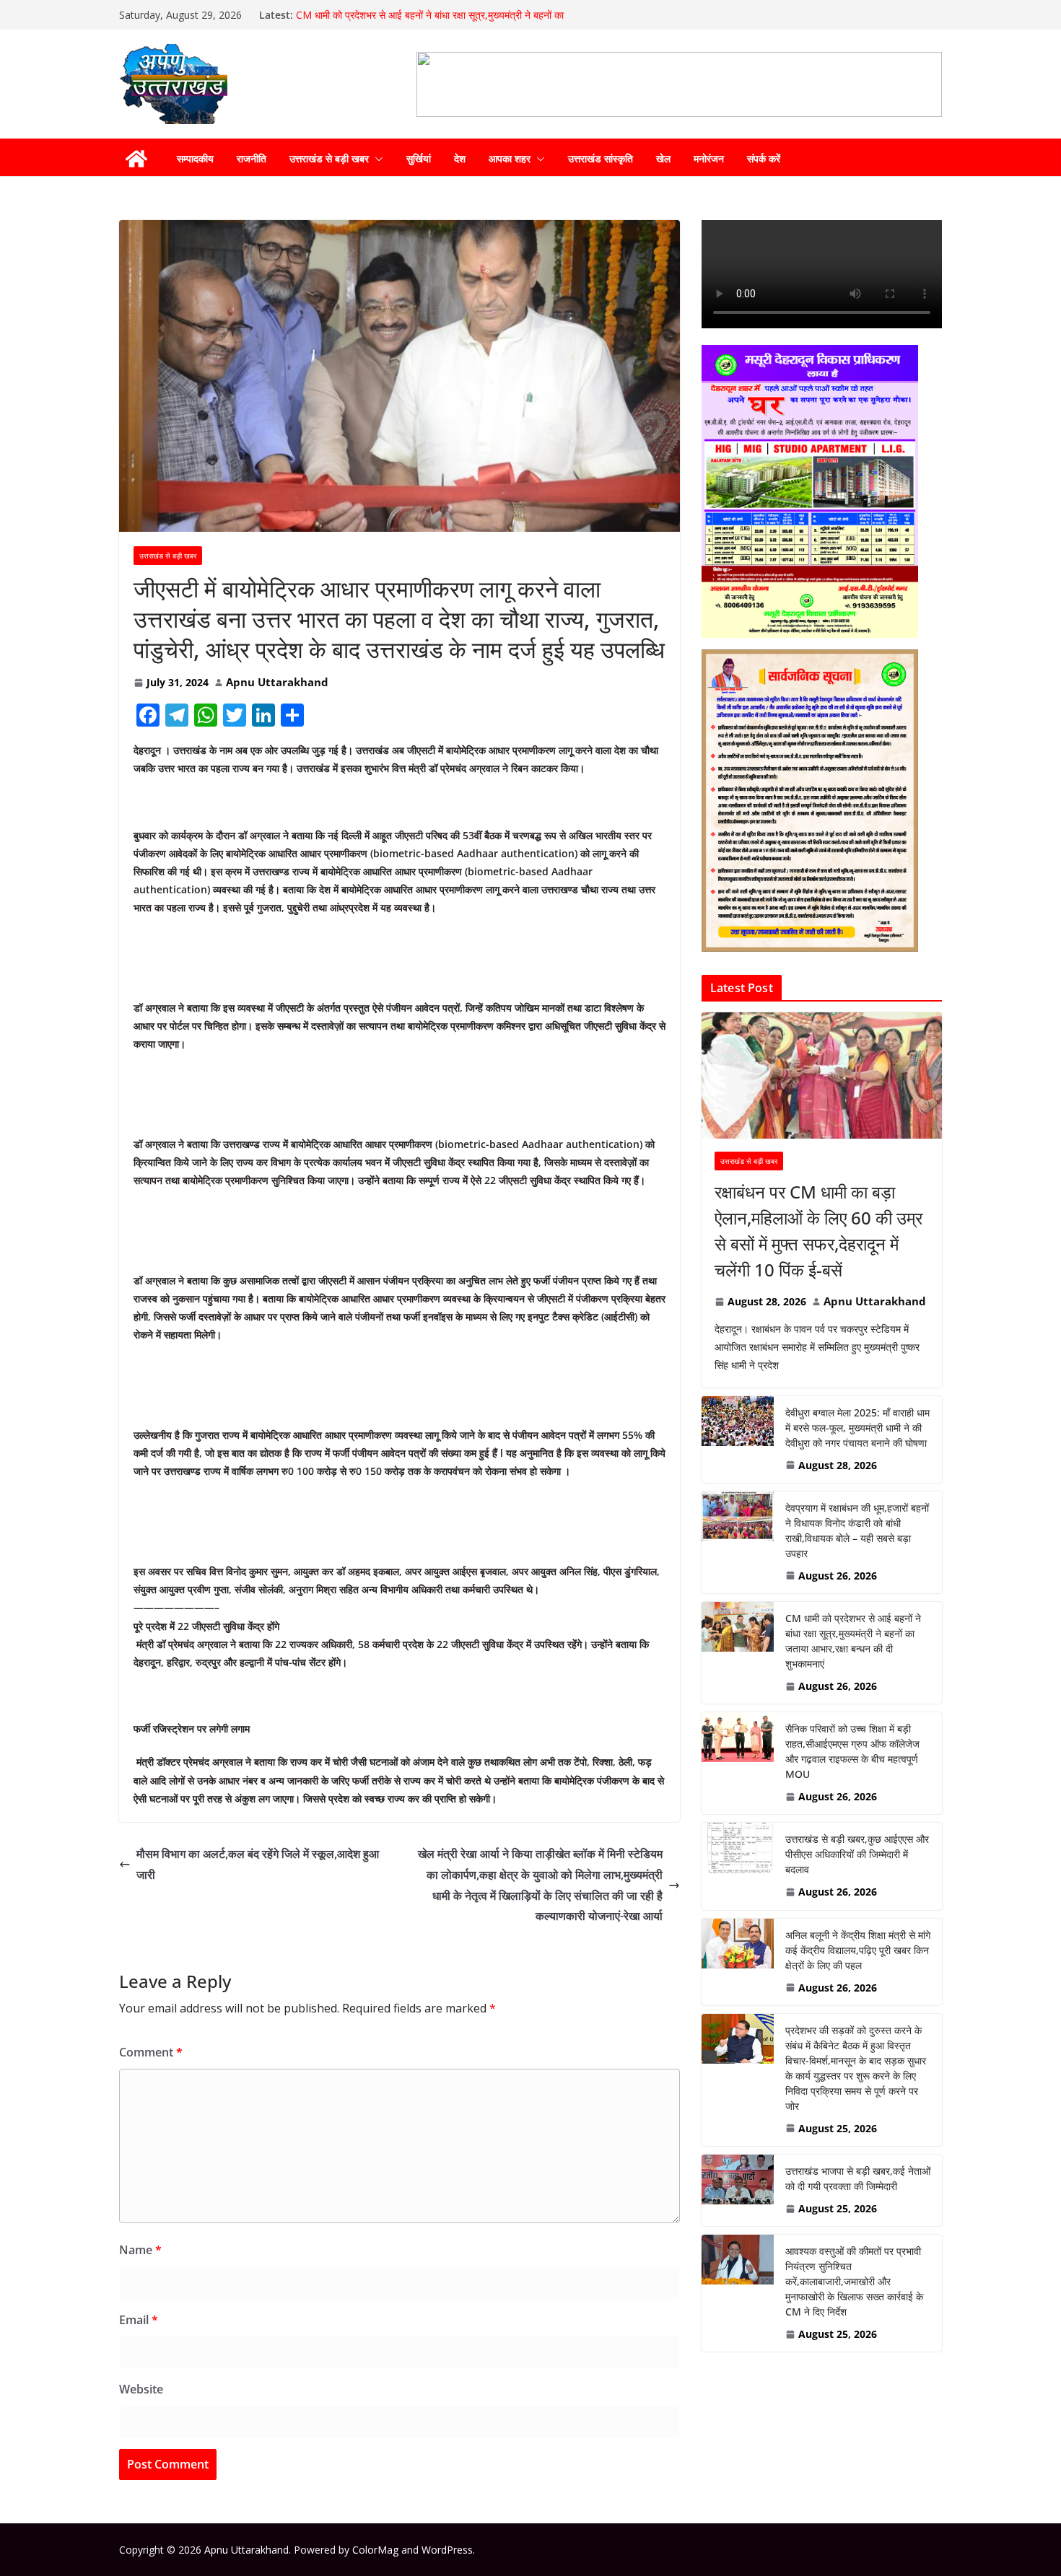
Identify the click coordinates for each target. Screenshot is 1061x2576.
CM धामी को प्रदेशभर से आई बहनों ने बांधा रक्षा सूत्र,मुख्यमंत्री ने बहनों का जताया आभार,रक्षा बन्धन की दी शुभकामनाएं (430, 22)
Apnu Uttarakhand (277, 682)
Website (141, 2389)
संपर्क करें (764, 158)
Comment (151, 2052)
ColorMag (375, 2550)
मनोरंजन (709, 158)
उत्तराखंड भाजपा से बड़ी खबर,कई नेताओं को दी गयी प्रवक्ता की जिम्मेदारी (858, 2178)
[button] (376, 159)
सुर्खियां (419, 158)
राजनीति (252, 158)
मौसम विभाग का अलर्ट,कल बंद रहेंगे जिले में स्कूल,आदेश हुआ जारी (258, 1864)
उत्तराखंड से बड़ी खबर (329, 158)
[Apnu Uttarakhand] (136, 159)
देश (460, 158)
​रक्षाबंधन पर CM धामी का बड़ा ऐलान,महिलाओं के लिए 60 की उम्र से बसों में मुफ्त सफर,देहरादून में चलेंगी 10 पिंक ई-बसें (818, 1231)
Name (140, 2250)
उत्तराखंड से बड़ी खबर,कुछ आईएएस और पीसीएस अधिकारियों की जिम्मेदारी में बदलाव (857, 1854)
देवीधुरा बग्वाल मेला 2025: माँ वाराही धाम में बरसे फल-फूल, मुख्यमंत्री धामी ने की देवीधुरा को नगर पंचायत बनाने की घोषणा (857, 1428)
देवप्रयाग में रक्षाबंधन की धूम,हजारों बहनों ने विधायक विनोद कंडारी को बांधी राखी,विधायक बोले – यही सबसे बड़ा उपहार (857, 1530)
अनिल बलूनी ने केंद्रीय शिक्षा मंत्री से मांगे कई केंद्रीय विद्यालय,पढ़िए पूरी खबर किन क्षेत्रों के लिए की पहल (858, 1950)
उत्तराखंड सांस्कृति (601, 158)
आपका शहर (510, 158)
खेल (663, 158)
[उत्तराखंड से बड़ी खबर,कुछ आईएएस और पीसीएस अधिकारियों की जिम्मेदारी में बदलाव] (738, 1866)
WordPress (447, 2550)
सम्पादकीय (195, 158)
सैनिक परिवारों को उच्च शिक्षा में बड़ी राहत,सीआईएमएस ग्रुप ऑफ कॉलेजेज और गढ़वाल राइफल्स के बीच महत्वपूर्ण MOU (852, 1751)
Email (139, 2320)
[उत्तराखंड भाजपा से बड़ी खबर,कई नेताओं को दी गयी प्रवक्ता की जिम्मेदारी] (738, 2190)
